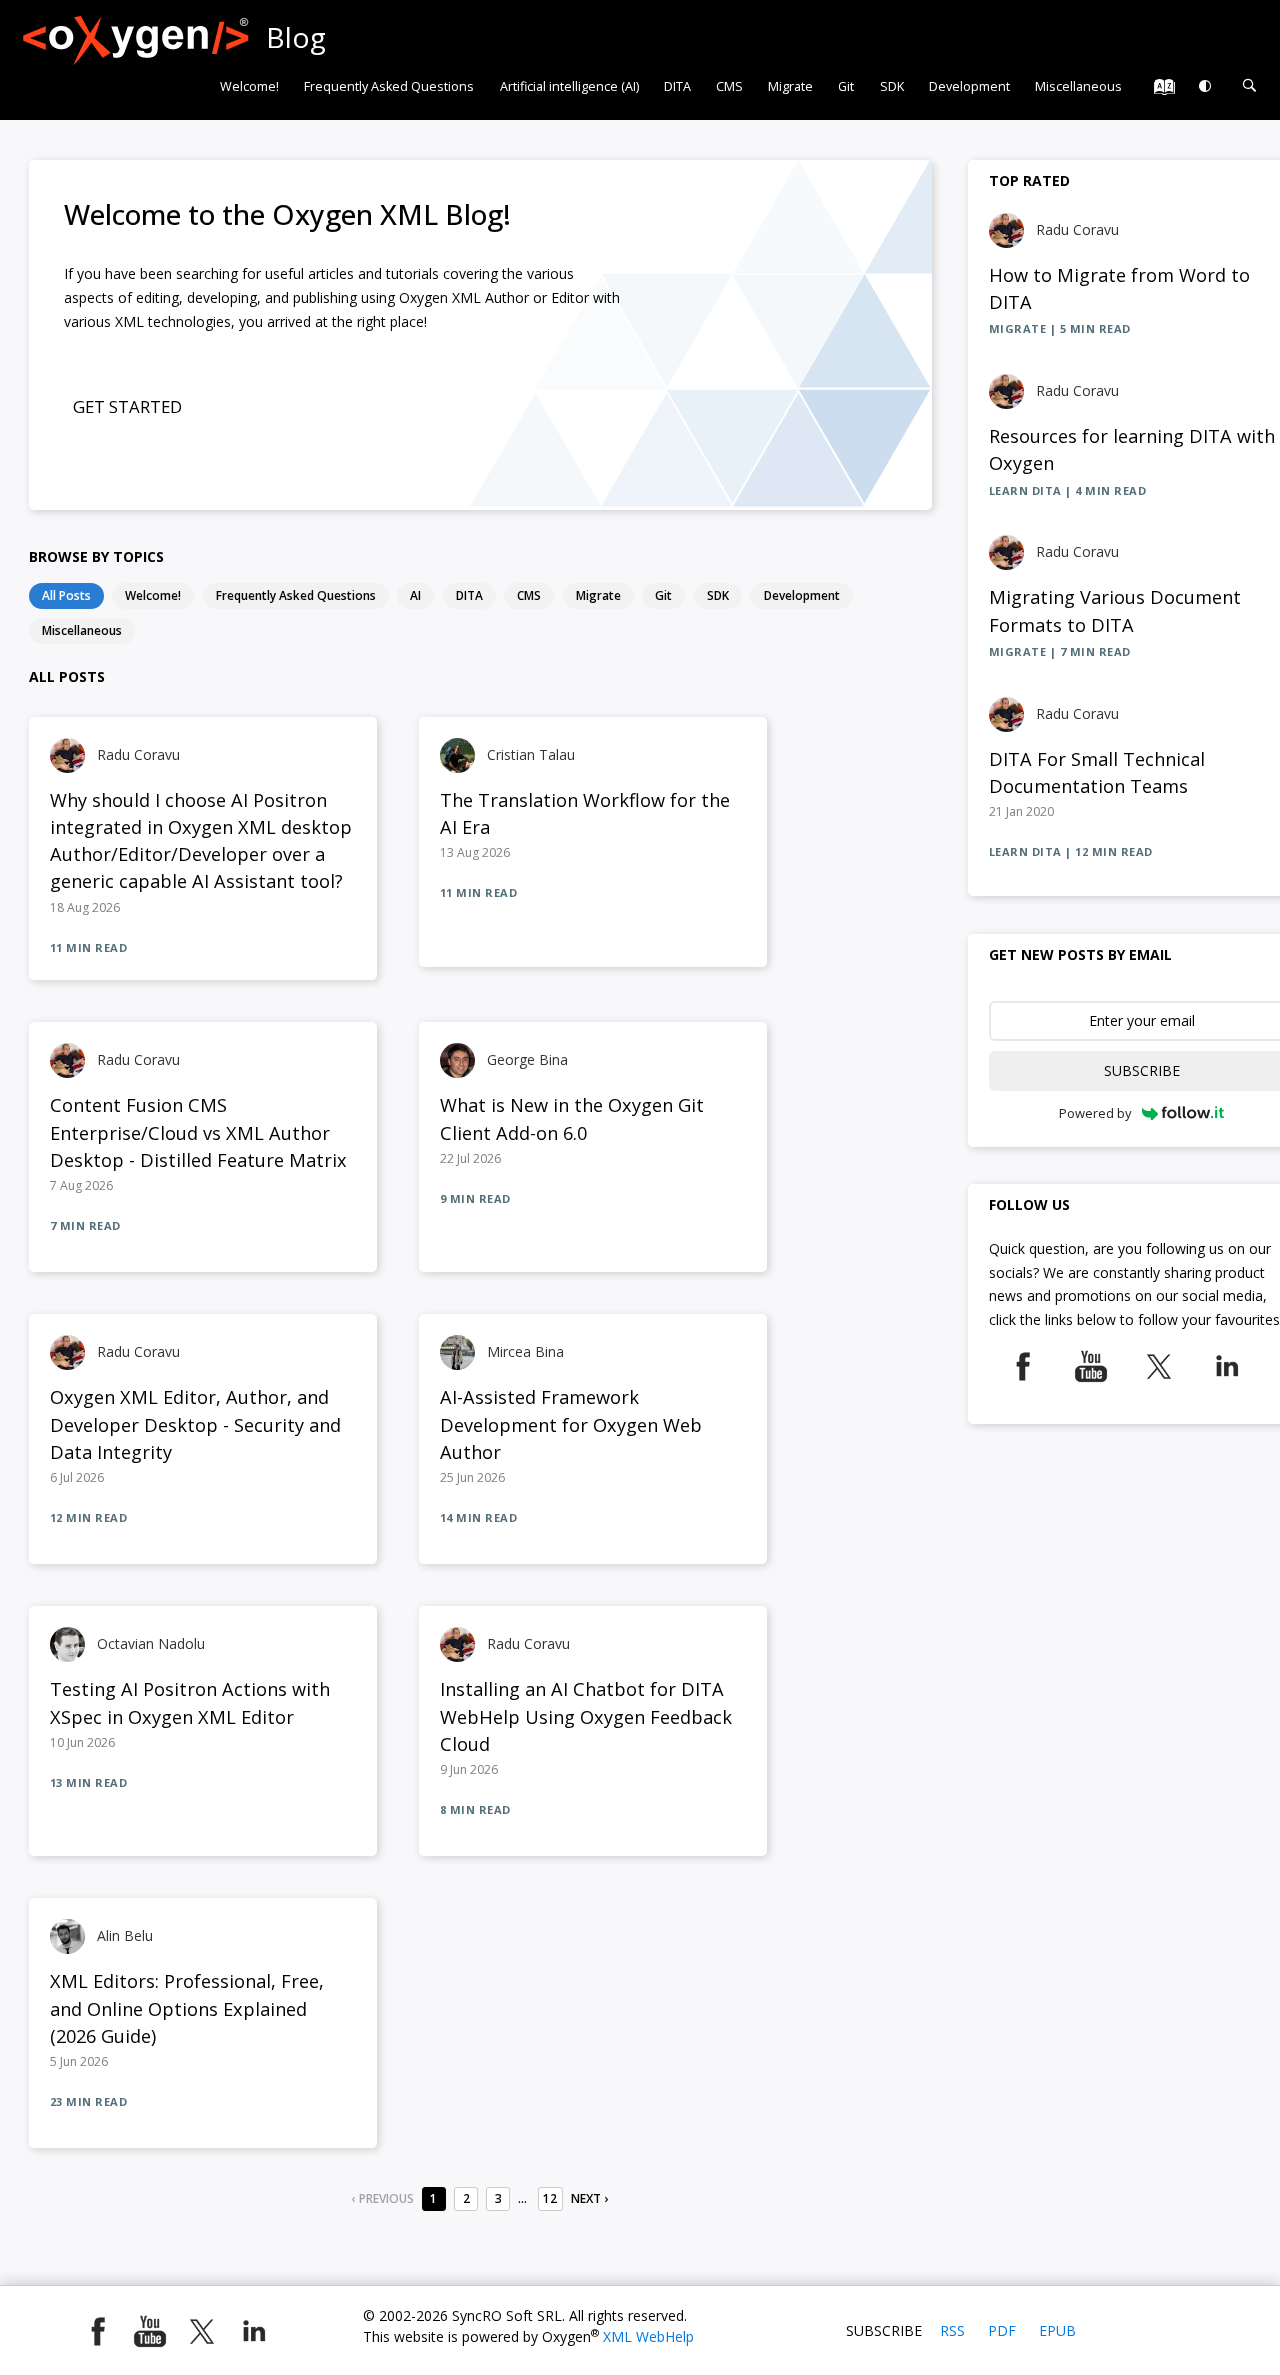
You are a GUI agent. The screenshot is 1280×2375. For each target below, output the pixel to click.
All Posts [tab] (66, 595)
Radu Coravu (138, 754)
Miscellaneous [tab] (82, 630)
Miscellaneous (1078, 86)
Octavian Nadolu (151, 1643)
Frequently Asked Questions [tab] (296, 595)
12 (550, 2198)
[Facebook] (1023, 1360)
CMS (729, 86)
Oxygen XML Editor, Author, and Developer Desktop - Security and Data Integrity (195, 1424)
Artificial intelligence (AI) (569, 86)
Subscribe (884, 2330)
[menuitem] (250, 86)
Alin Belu (125, 1935)
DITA (677, 86)
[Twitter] (1159, 1360)
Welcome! (249, 86)
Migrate (790, 86)
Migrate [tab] (598, 595)
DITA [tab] (469, 595)
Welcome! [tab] (153, 595)
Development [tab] (802, 595)
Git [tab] (663, 595)
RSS (952, 2330)
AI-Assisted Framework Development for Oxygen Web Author (571, 1424)
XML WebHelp (648, 2336)
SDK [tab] (718, 595)
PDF (1002, 2330)
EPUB (1057, 2330)
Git (846, 86)
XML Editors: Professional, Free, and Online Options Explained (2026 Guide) (187, 2008)
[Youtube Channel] (1091, 1360)
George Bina (527, 1059)
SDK (892, 86)
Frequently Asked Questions (389, 86)
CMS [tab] (529, 595)
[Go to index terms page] (1159, 91)
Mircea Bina (525, 1351)
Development (969, 86)
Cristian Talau (531, 754)
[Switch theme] (1206, 86)
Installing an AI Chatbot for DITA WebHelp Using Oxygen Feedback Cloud (586, 1716)
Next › (589, 2198)
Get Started (127, 406)
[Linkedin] (1227, 1360)
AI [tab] (415, 595)
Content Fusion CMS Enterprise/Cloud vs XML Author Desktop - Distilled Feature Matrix (198, 1132)
